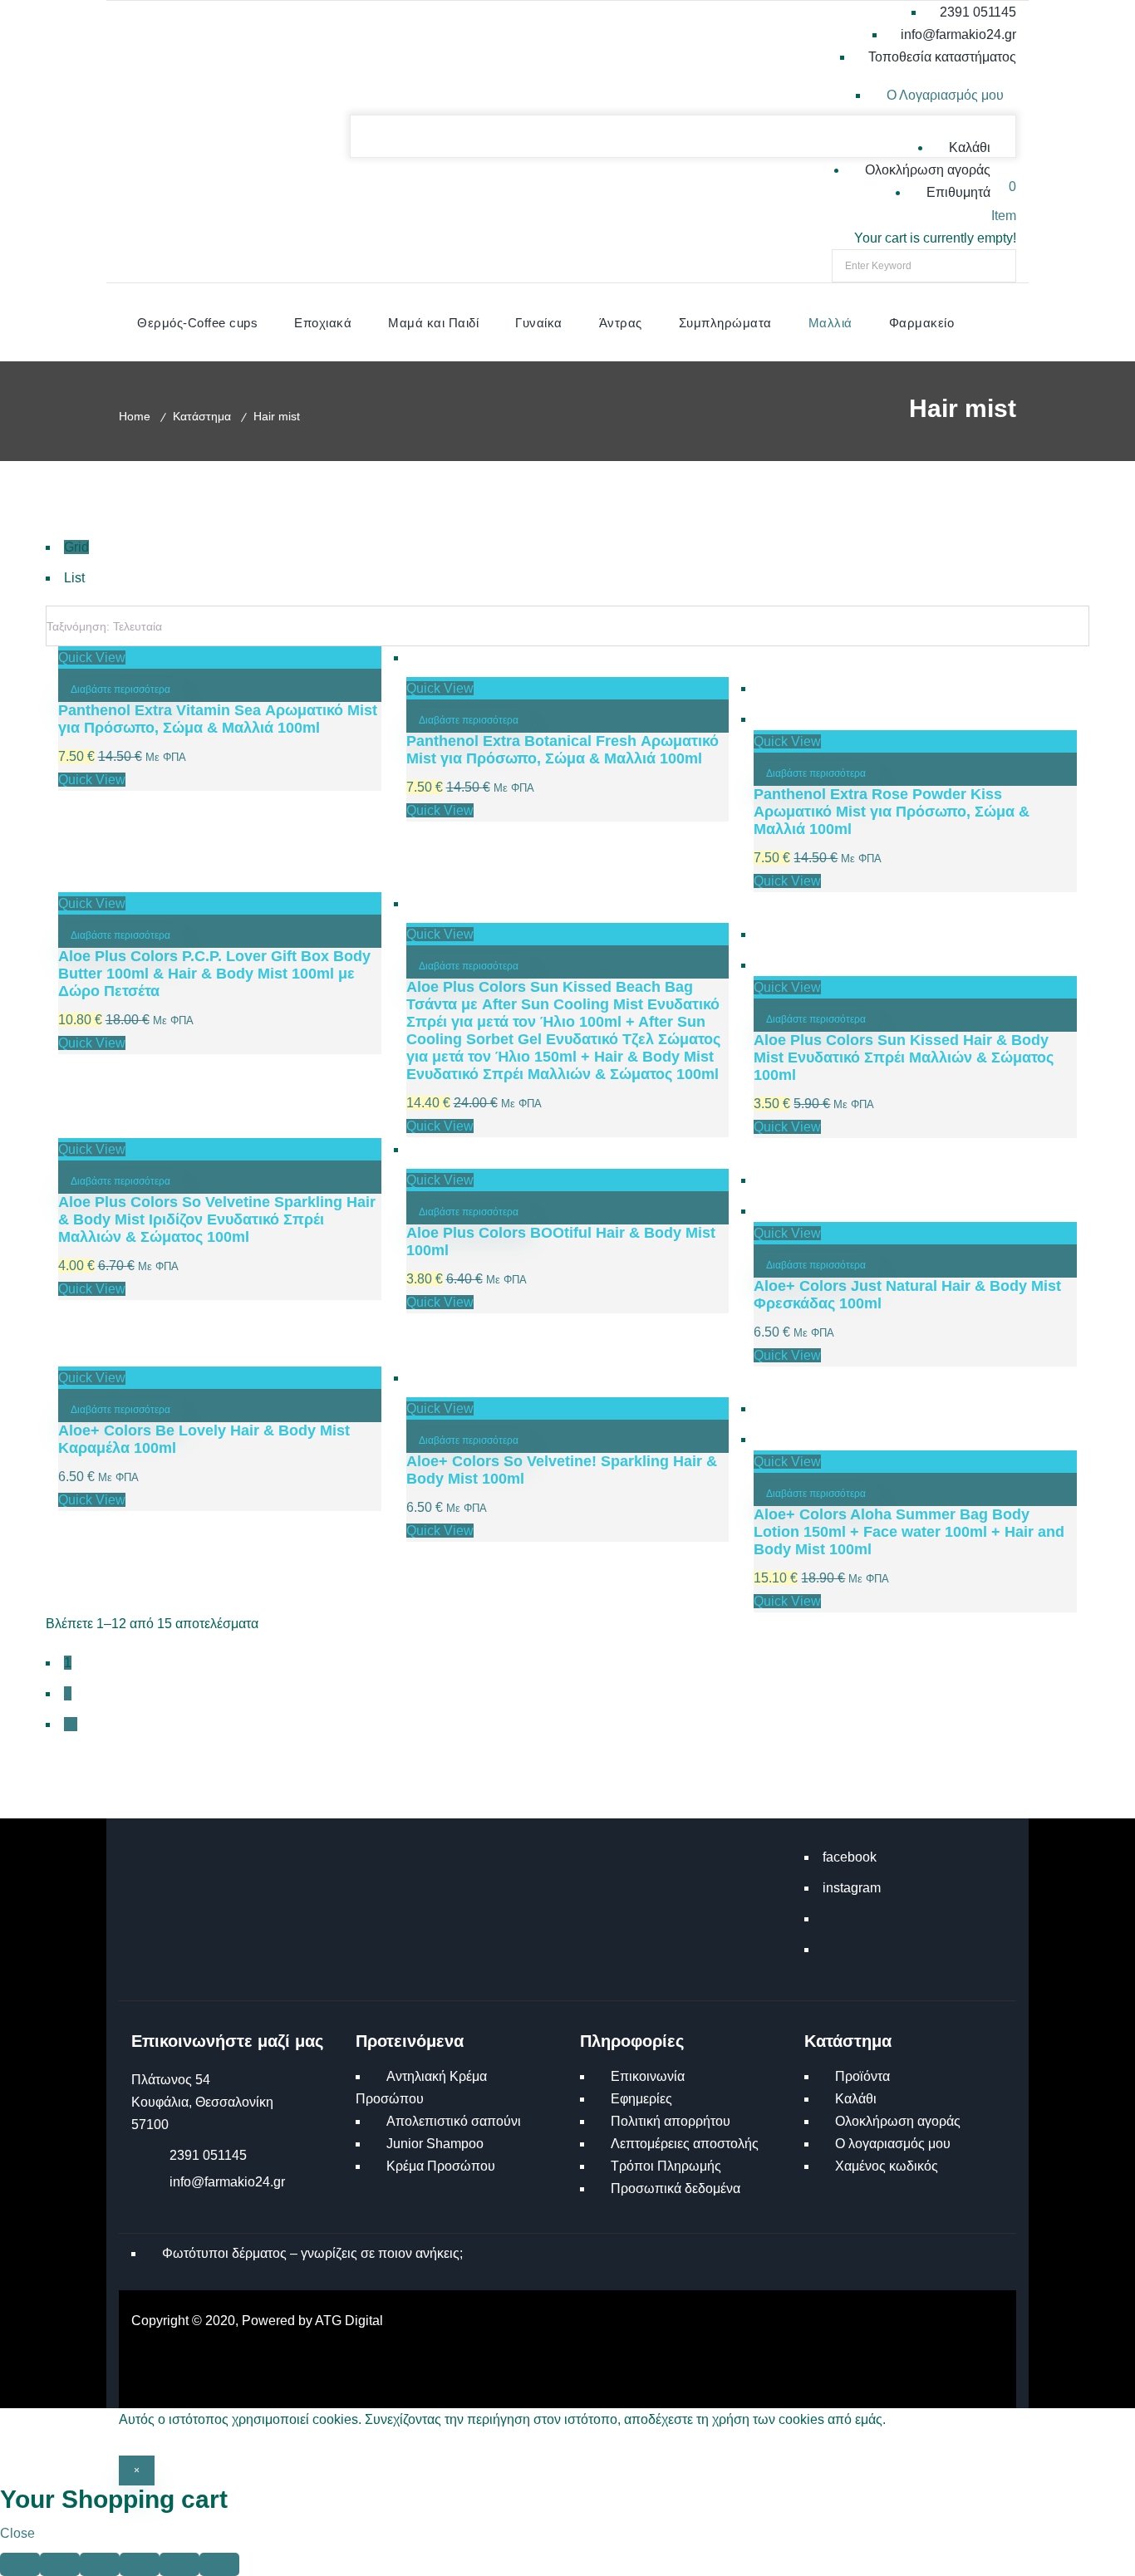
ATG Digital (349, 2321)
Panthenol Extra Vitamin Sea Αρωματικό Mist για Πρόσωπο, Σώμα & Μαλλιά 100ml (218, 719)
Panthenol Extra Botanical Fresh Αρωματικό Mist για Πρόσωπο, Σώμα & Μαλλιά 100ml (563, 750)
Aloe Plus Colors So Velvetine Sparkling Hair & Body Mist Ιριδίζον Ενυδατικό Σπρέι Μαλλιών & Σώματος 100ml (217, 1219)
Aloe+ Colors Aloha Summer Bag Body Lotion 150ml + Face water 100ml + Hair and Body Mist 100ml (909, 1532)
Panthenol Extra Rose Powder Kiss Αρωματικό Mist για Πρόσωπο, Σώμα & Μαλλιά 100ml (892, 812)
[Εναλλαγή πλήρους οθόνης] (60, 2564)
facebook (850, 1857)
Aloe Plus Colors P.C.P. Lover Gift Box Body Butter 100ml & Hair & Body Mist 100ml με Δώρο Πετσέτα (214, 974)
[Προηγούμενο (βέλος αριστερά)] (179, 2564)
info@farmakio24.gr (227, 2182)
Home (135, 416)
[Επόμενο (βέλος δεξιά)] (219, 2564)
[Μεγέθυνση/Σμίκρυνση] (20, 2564)
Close (17, 2533)
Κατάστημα (202, 416)
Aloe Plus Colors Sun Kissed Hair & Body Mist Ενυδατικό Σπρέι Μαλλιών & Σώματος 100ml (904, 1057)
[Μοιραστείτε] (100, 2564)
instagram (852, 1888)
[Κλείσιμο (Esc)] (140, 2564)
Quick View (92, 657)
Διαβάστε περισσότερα (120, 689)
